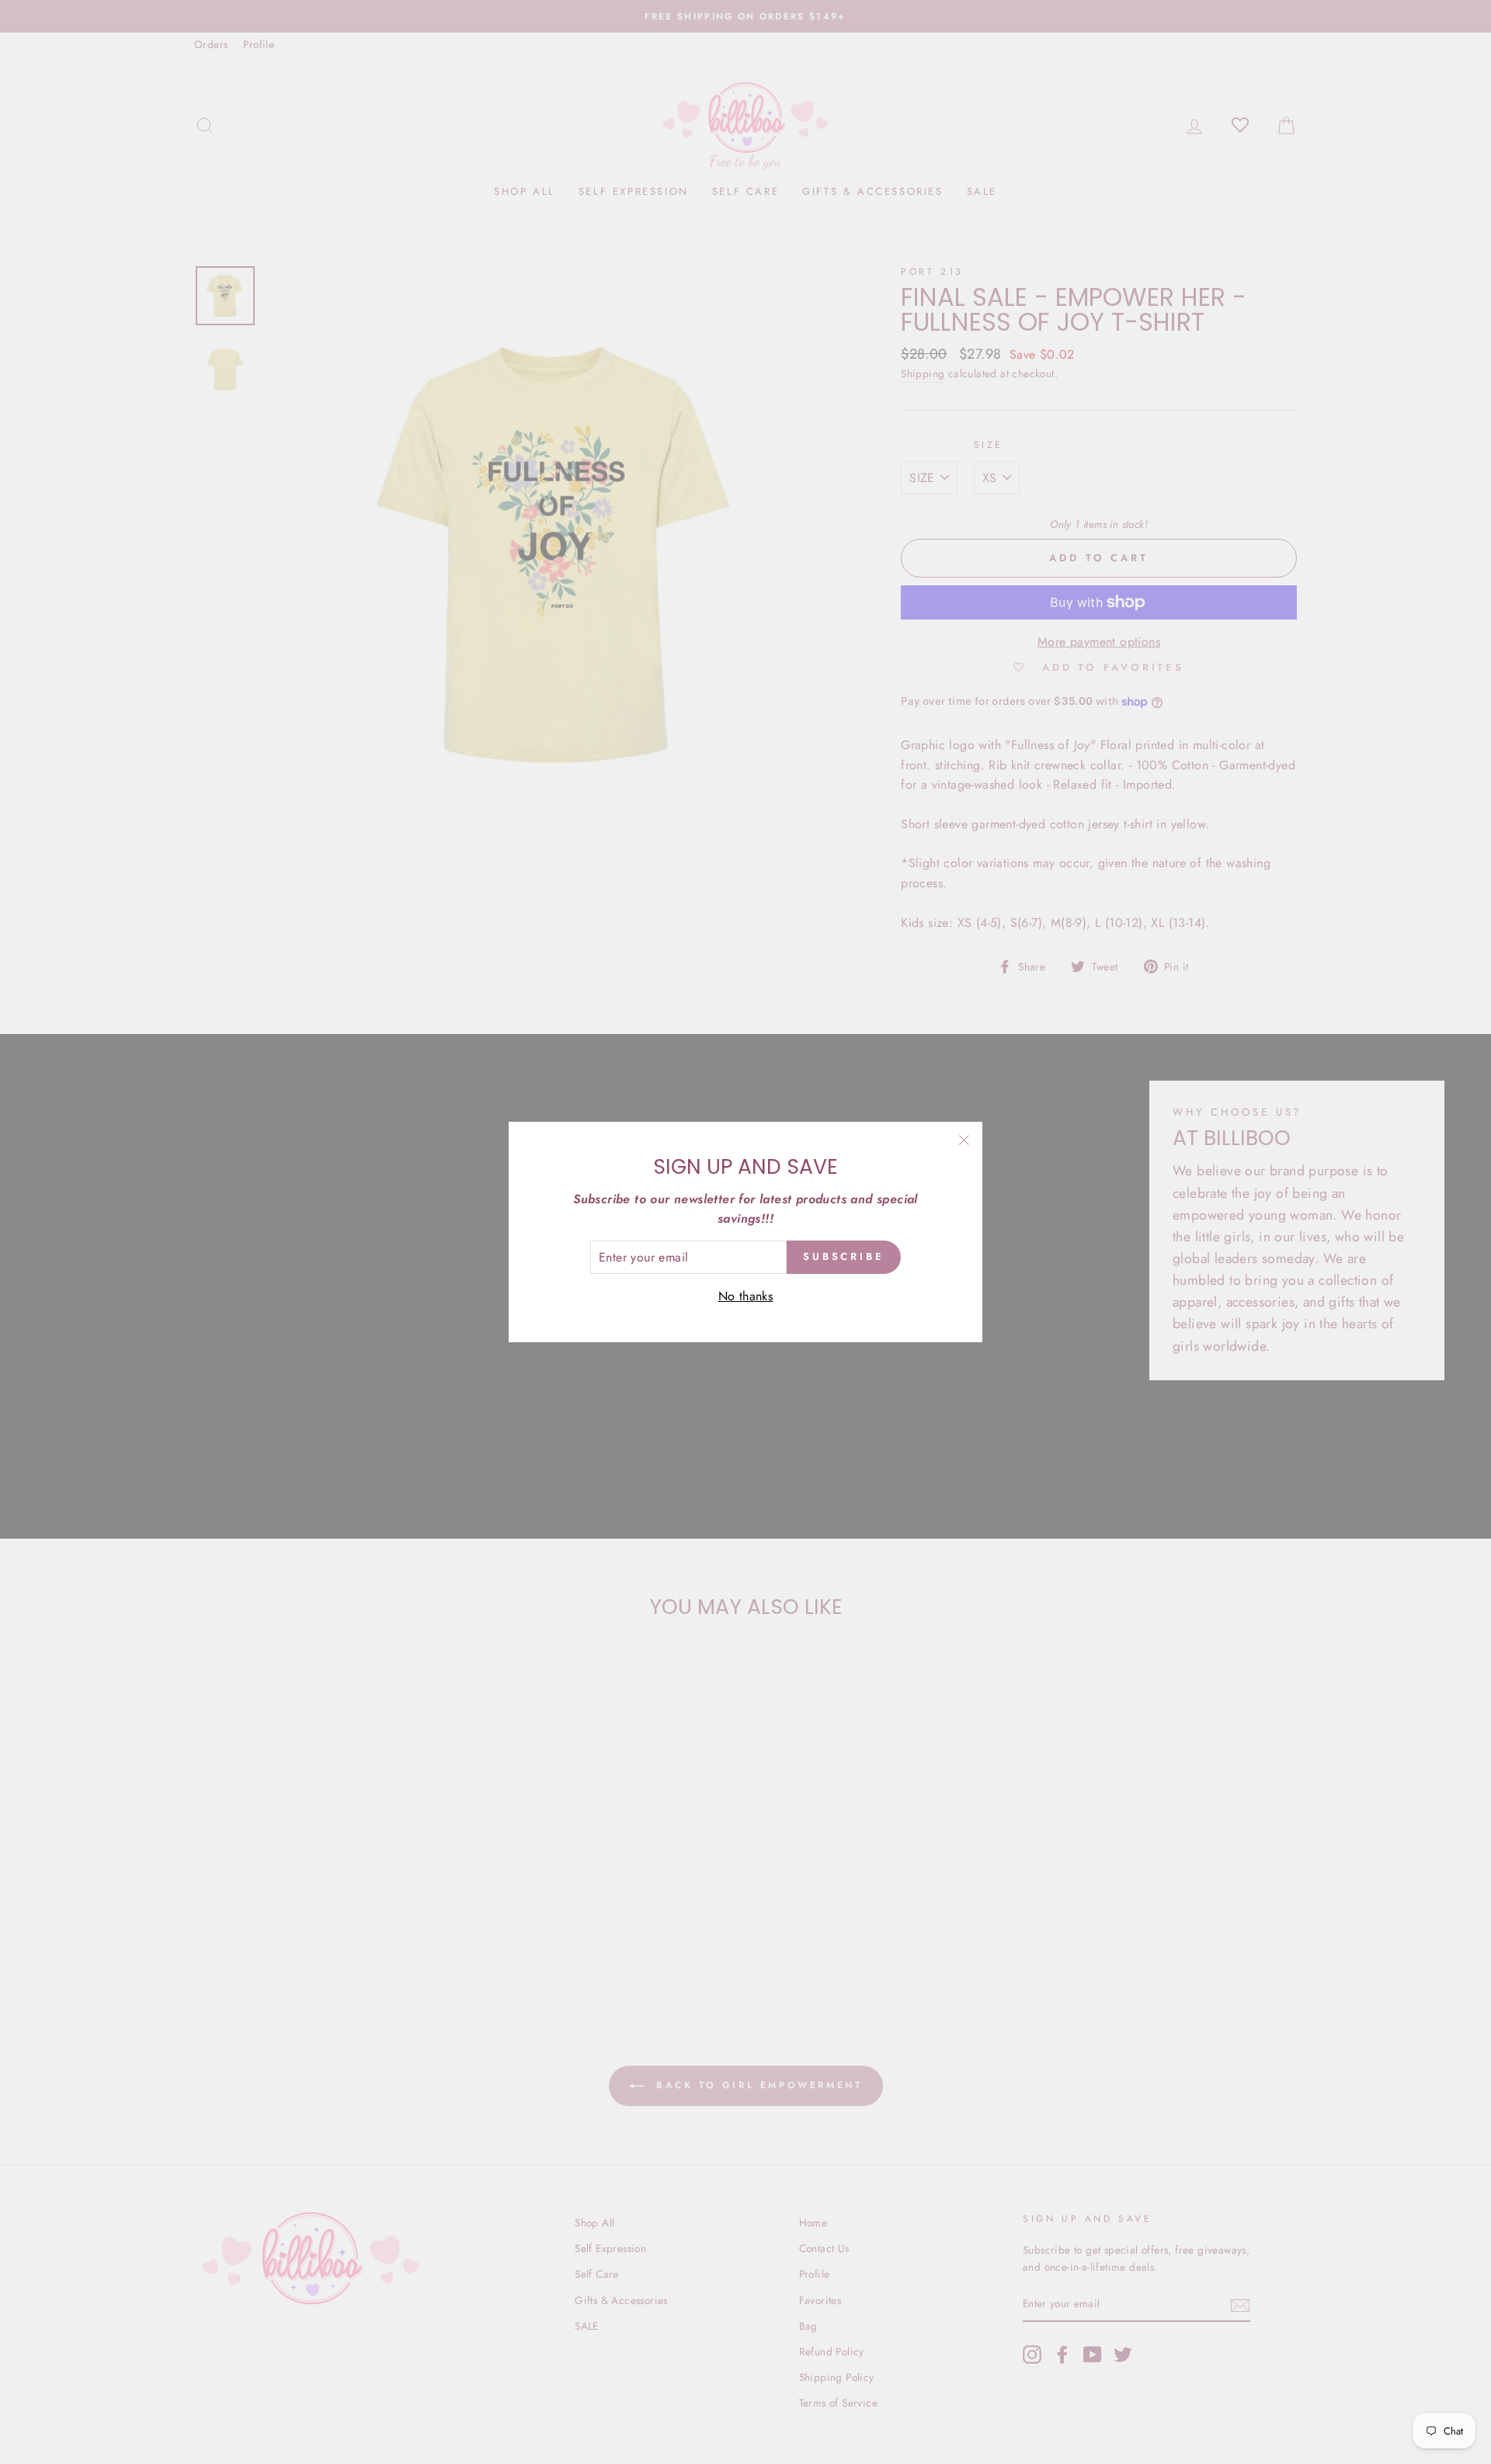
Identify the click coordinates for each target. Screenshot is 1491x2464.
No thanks (746, 1296)
